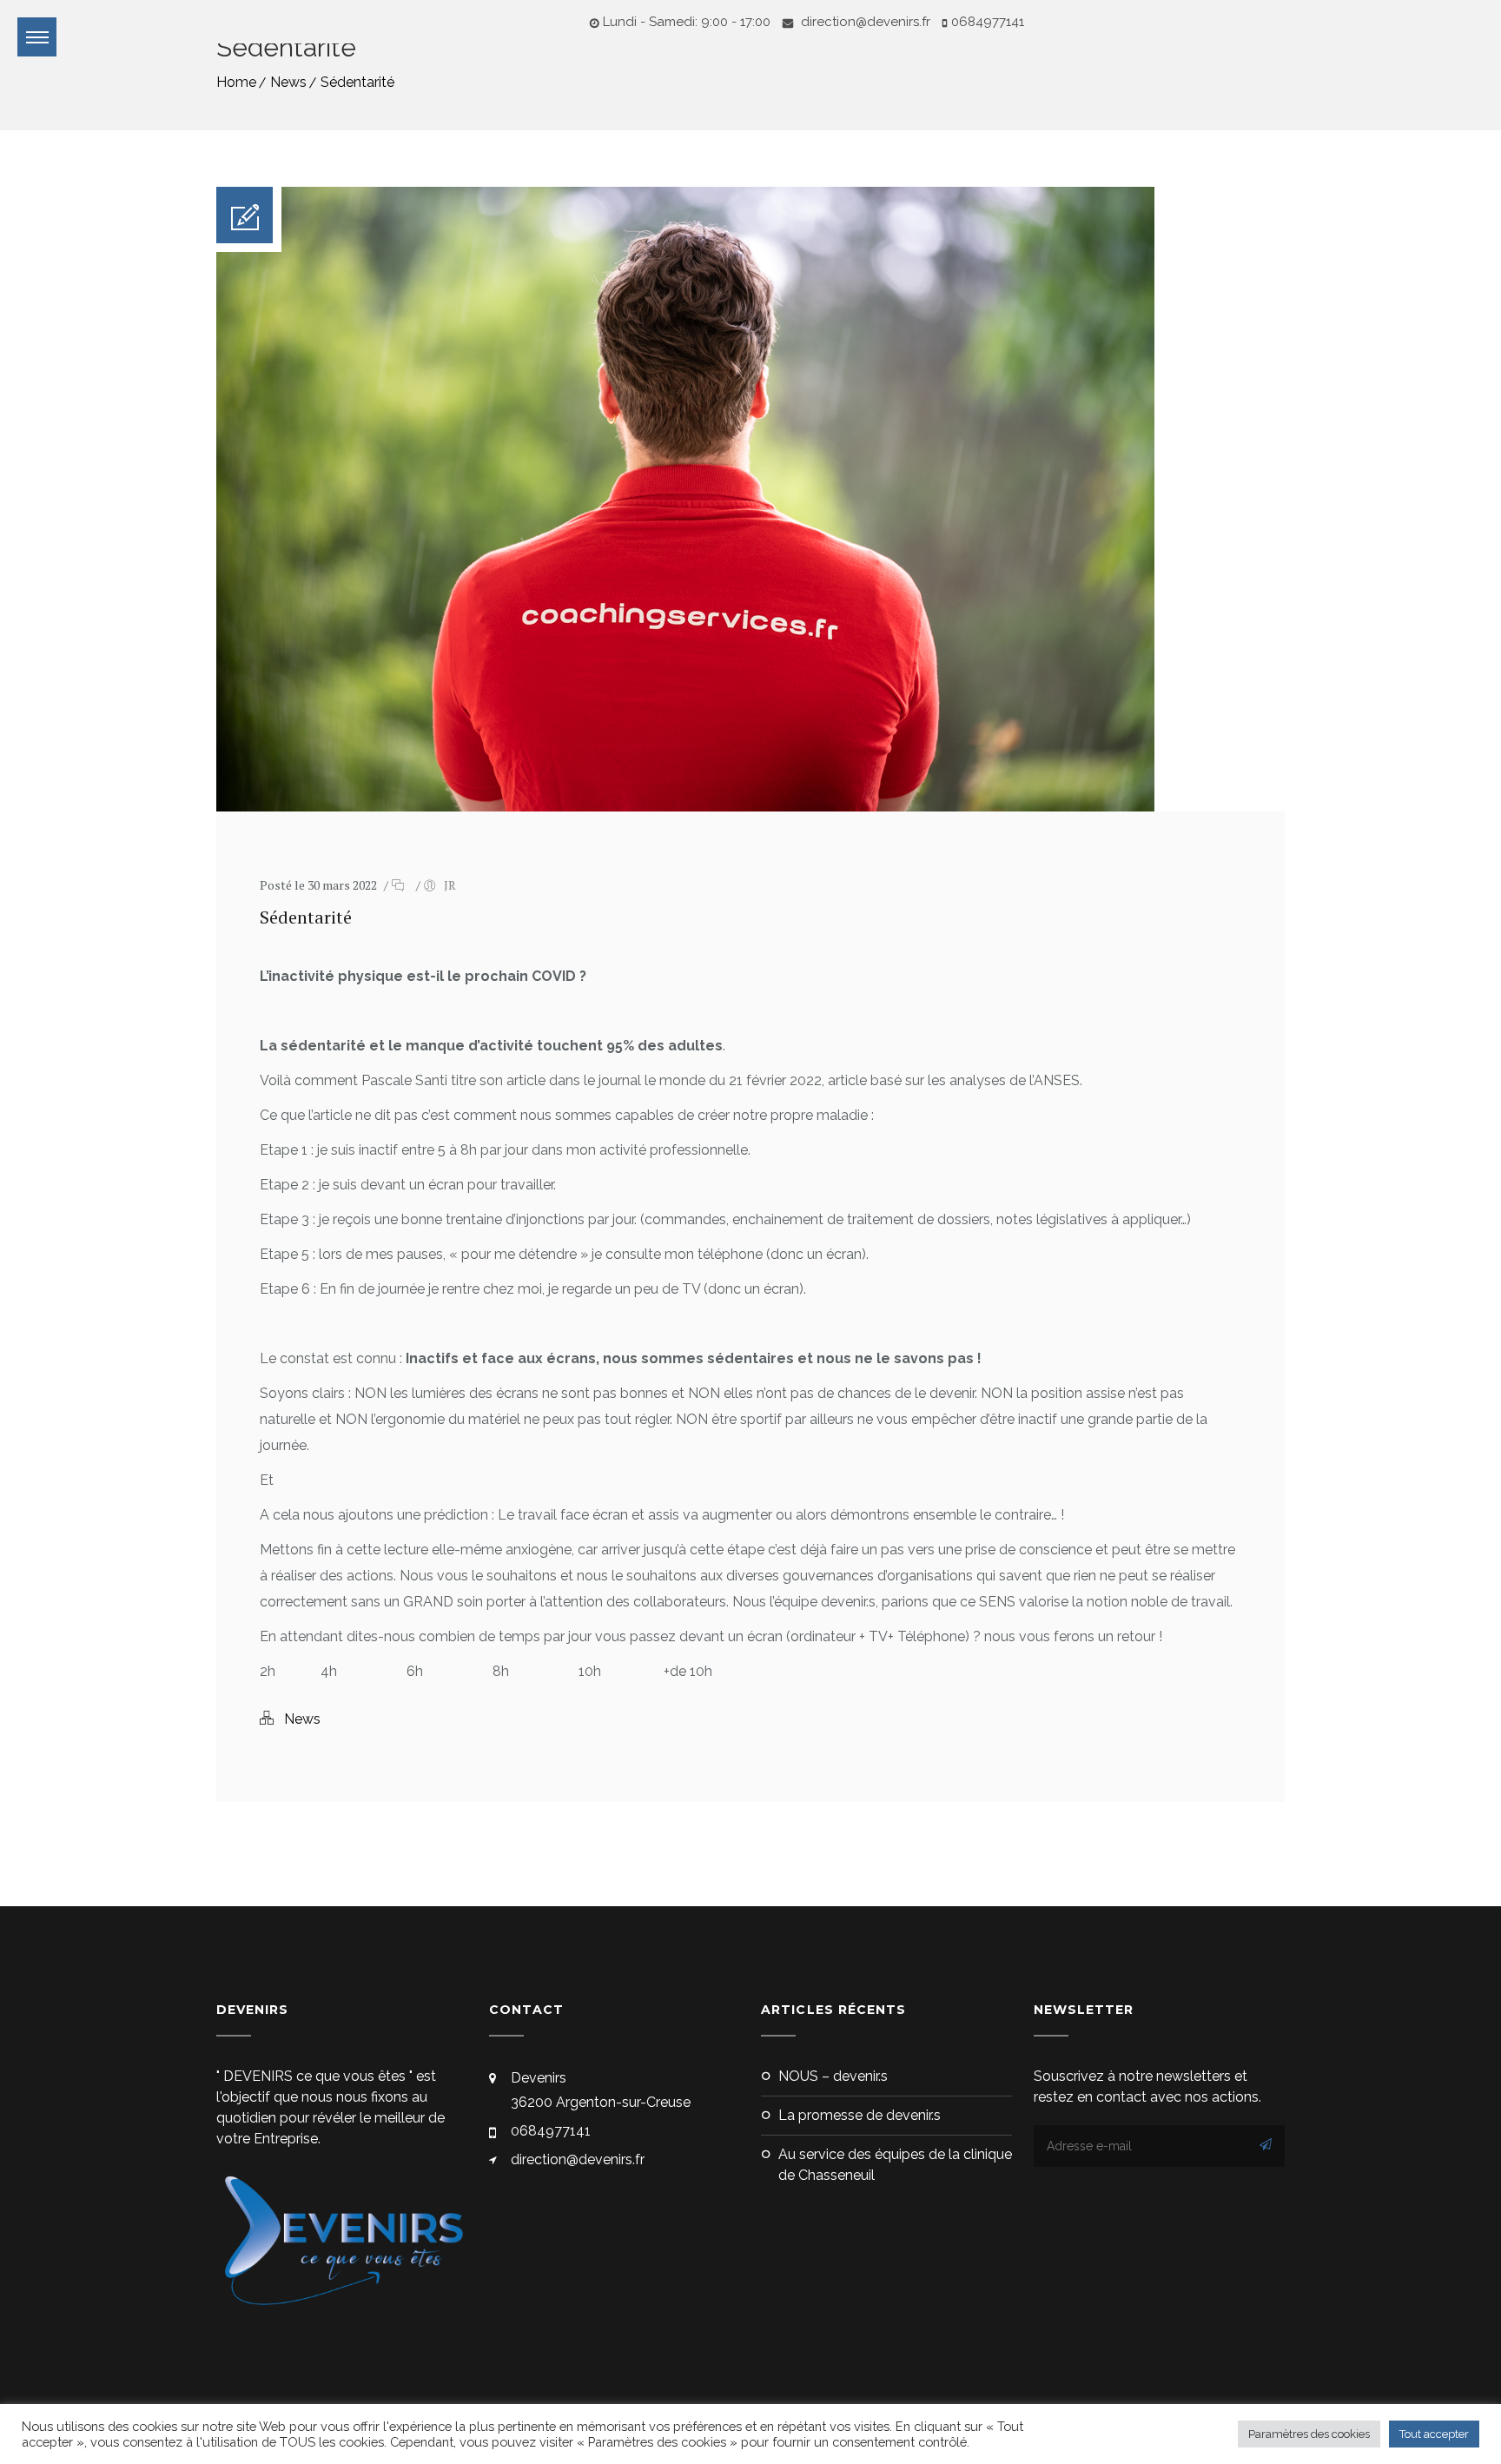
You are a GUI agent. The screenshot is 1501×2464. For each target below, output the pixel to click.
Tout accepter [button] (1434, 2434)
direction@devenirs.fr (864, 22)
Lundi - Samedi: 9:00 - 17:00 (687, 22)
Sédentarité (357, 82)
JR (450, 885)
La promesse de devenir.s (860, 2115)
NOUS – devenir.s (833, 2076)
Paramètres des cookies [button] (1309, 2434)
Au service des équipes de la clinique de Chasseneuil (895, 2165)
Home (236, 82)
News (288, 82)
